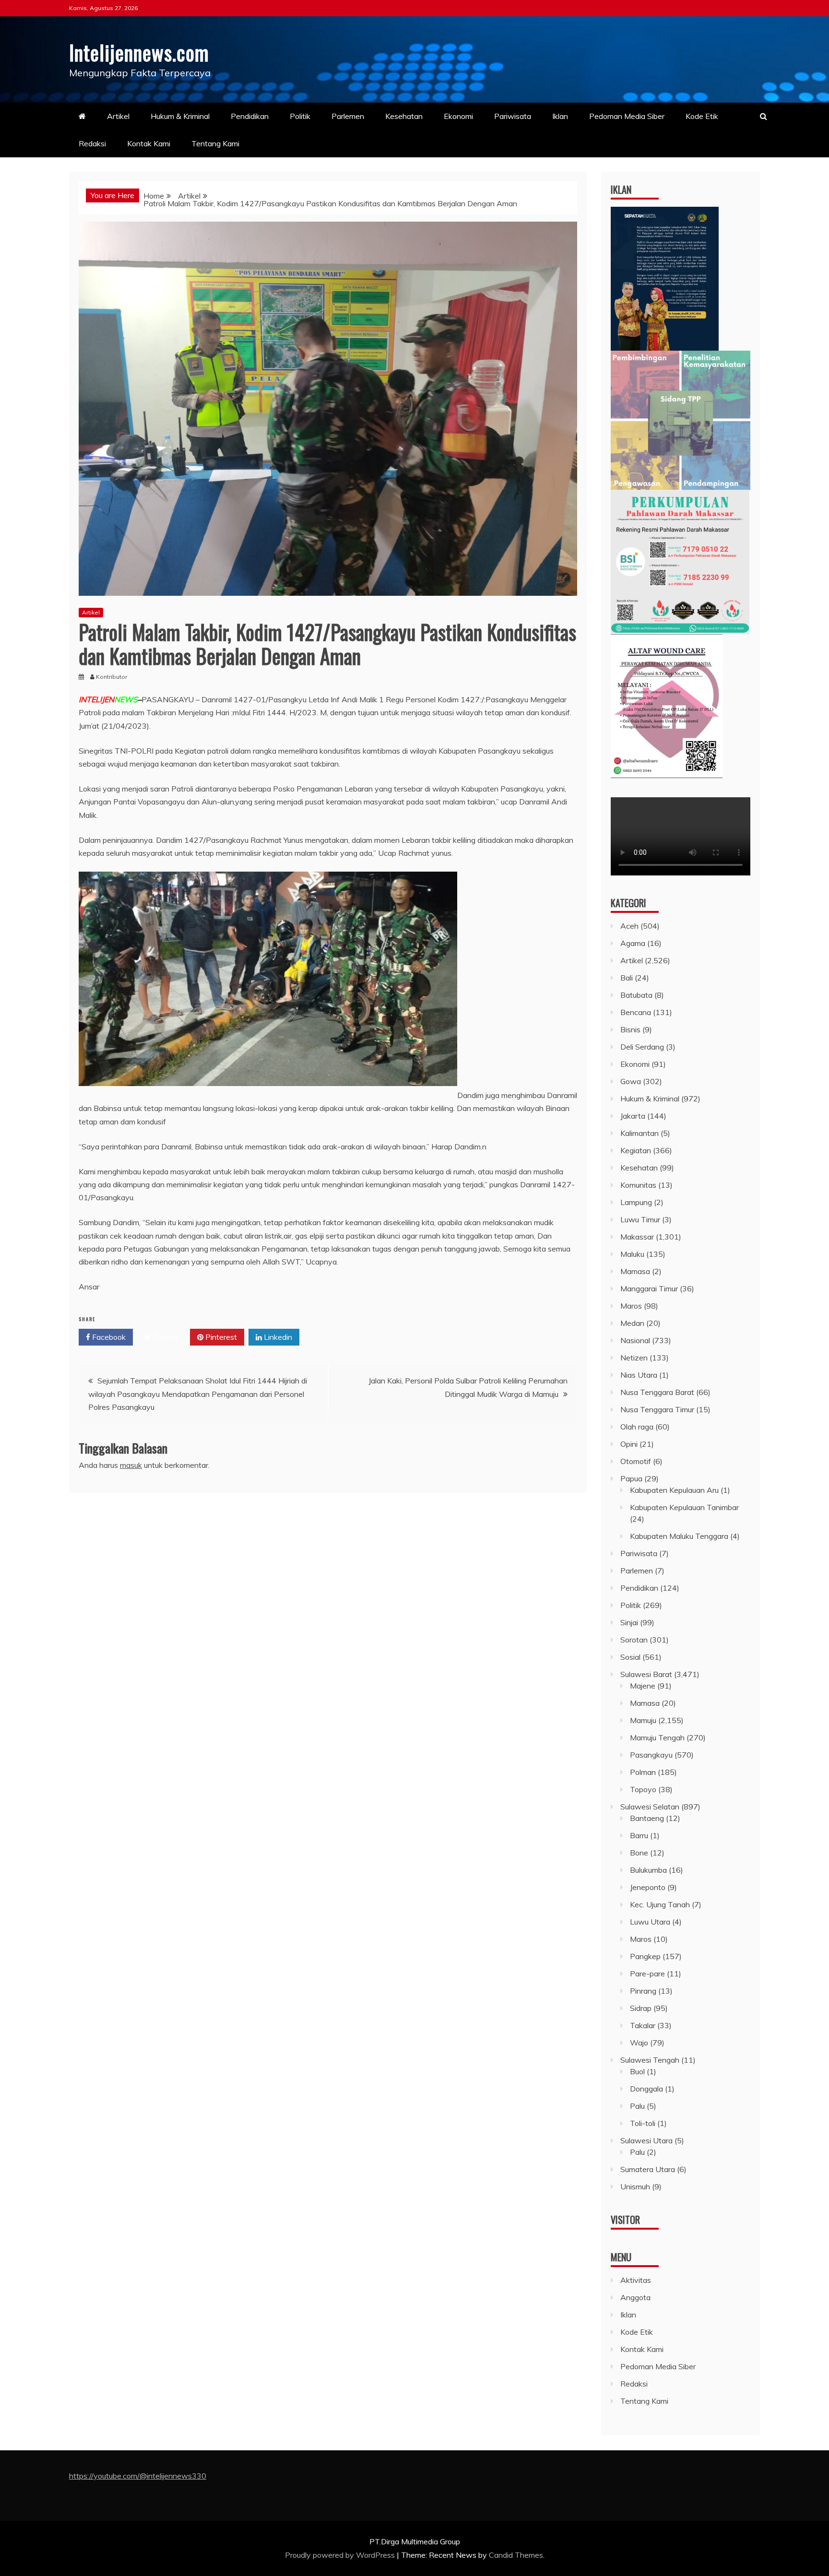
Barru (639, 1835)
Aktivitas (636, 2280)
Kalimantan (640, 1133)
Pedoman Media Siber (627, 116)
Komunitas (638, 1185)
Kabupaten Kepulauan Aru (674, 1490)
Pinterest (220, 1337)
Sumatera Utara (648, 2169)
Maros (631, 1306)
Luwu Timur (640, 1219)
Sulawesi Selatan (650, 1807)
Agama (633, 943)
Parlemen (348, 116)
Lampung (636, 1202)
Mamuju (643, 1720)
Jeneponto (648, 1887)
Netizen (634, 1358)
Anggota (635, 2297)
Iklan (560, 116)
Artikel (118, 116)
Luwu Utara (650, 1922)
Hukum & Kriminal (180, 116)
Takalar (643, 2025)
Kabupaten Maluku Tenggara (679, 1536)
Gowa (631, 1081)
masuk (131, 1465)
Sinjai (629, 1622)
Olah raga (637, 1427)
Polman (643, 1772)
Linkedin (277, 1337)
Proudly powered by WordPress (341, 2555)
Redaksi (92, 143)
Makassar (637, 1237)
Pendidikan (250, 116)
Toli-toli (643, 2123)
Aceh (629, 926)
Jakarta (633, 1116)
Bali (627, 978)
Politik (300, 116)
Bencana (636, 1012)
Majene (643, 1686)
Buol (637, 2071)
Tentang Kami (215, 143)
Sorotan (634, 1640)
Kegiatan (636, 1150)
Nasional (635, 1340)
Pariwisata (513, 116)
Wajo (639, 2043)
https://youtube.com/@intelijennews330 (138, 2476)
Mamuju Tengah (657, 1737)
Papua (631, 1478)
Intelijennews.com (139, 52)
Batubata (636, 995)
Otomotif (636, 1461)
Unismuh (635, 2186)
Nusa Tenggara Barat (657, 1392)
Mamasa (635, 1271)
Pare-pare (647, 1973)
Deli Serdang (642, 1047)
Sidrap (641, 2008)
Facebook (108, 1337)
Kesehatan (404, 116)
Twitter (165, 1337)
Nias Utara (639, 1375)
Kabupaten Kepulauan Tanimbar (684, 1507)
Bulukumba (648, 1870)
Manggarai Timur (649, 1288)
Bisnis (630, 1029)
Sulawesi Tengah (650, 2060)
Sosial (630, 1657)
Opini (629, 1444)
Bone (639, 1853)
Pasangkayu (651, 1755)
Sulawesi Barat (646, 1674)
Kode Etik (702, 116)
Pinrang (643, 1991)
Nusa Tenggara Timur (657, 1409)
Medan (632, 1323)
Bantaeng (647, 1818)
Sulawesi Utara (646, 2140)
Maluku (632, 1254)
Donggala (646, 2089)
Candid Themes (516, 2555)
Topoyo (643, 1789)
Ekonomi (458, 116)
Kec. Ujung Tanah (660, 1904)
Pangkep (645, 1956)
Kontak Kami (149, 143)
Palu (637, 2106)
